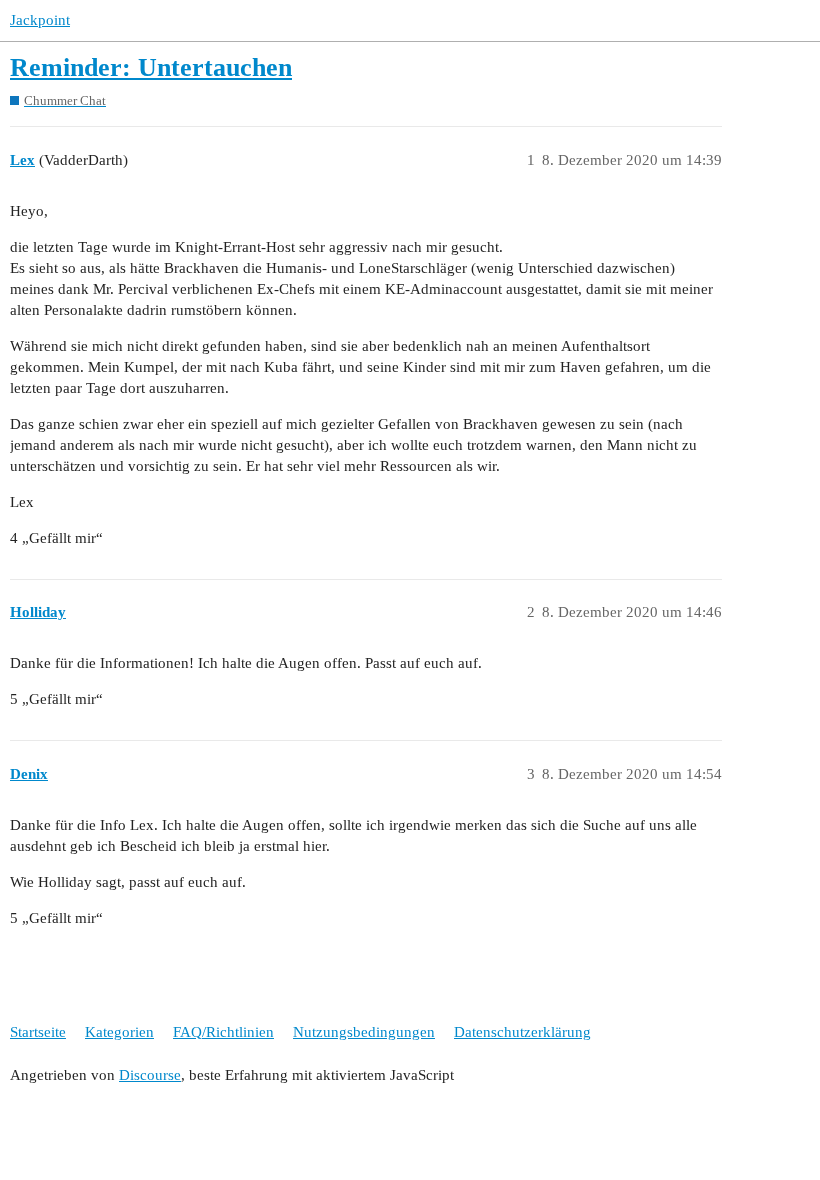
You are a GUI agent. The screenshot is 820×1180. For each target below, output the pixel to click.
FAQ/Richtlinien (223, 1032)
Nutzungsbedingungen (364, 1032)
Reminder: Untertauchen (151, 67)
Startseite (38, 1032)
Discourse (150, 1075)
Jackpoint (40, 20)
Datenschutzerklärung (522, 1032)
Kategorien (119, 1032)
